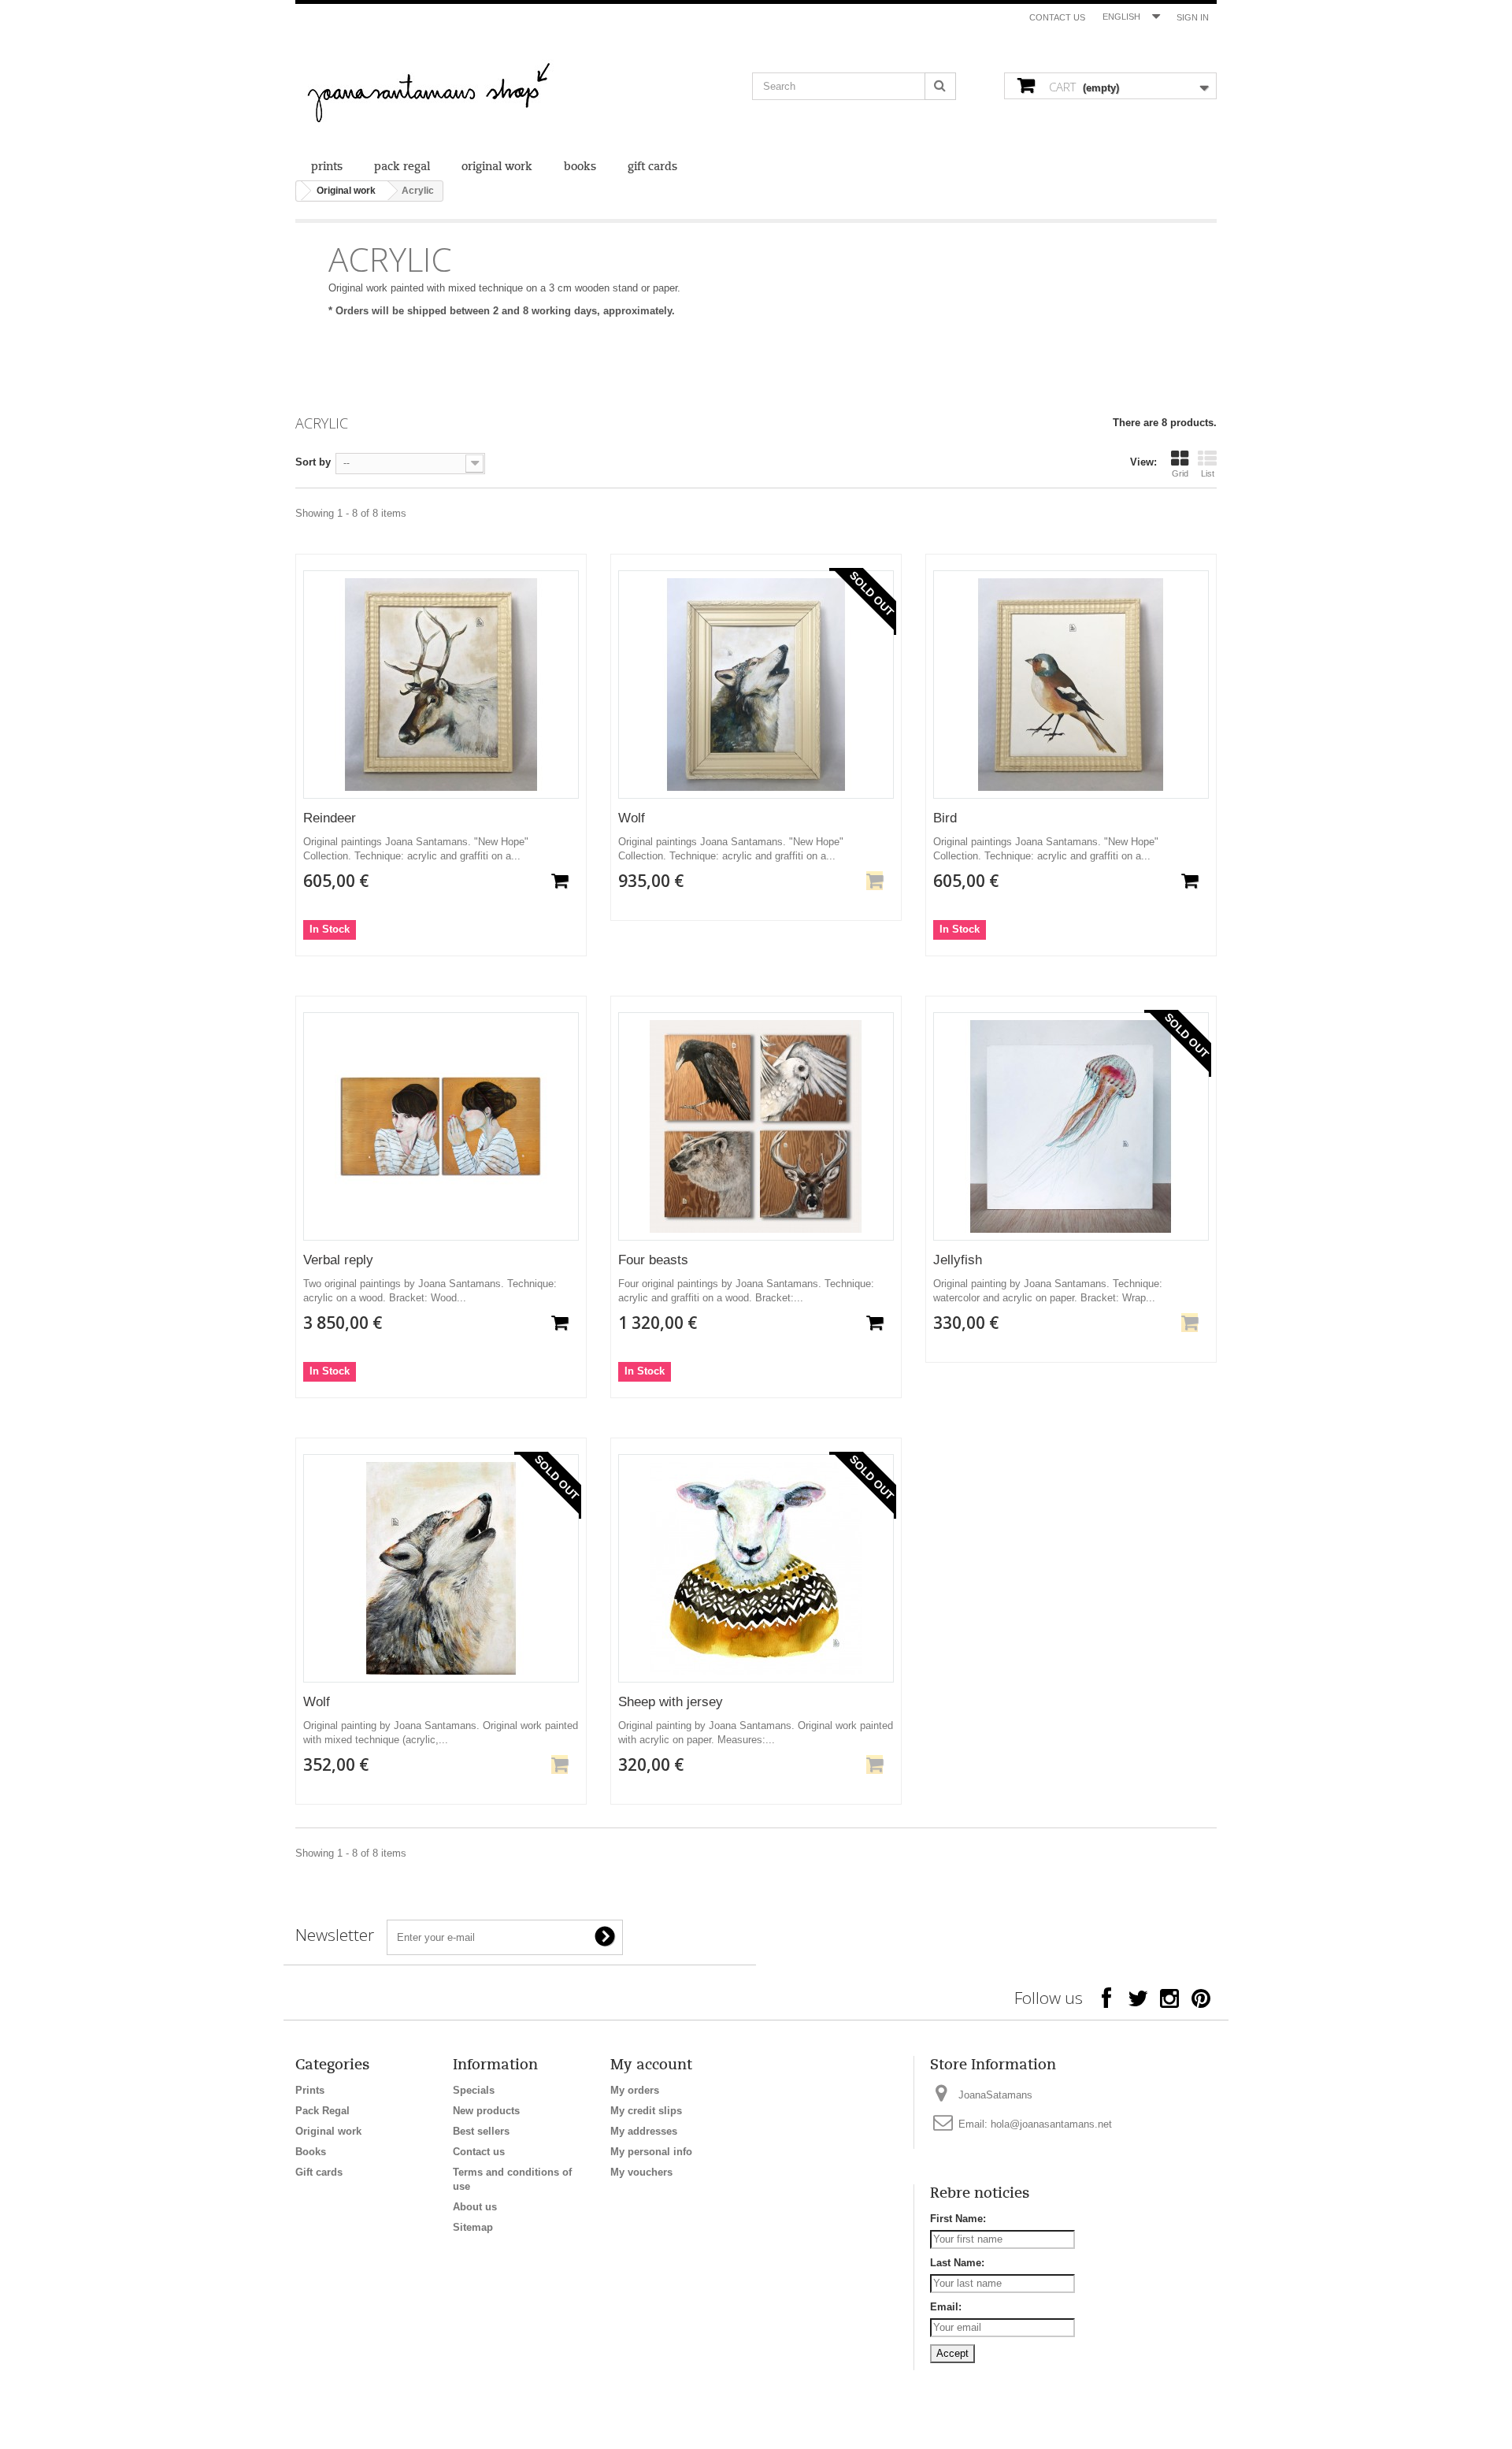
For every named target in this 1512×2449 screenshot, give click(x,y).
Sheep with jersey (671, 1702)
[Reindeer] (441, 685)
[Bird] (1071, 685)
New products (486, 2111)
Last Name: (957, 2263)
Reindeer (330, 818)
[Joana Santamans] (441, 95)
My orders (635, 2090)
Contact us (1057, 17)
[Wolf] (756, 685)
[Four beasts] (756, 1126)
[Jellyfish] (1071, 1126)
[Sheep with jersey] (756, 1568)
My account (651, 2065)
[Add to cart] (560, 881)
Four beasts (653, 1260)
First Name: (958, 2219)
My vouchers (641, 2172)
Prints (327, 167)
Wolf (632, 818)
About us (475, 2207)
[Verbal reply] (441, 1126)
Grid (1180, 473)
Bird (945, 818)
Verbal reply (338, 1260)
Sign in (1193, 17)
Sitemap (473, 2227)
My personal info (651, 2152)
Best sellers (481, 2131)
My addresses (644, 2131)
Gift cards (652, 167)
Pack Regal (402, 167)
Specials (474, 2090)
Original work (497, 167)
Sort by (313, 462)
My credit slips (646, 2111)
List (1208, 473)
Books (580, 167)
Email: (946, 2307)
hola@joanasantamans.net (1051, 2124)
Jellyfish (958, 1260)
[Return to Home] (299, 191)
